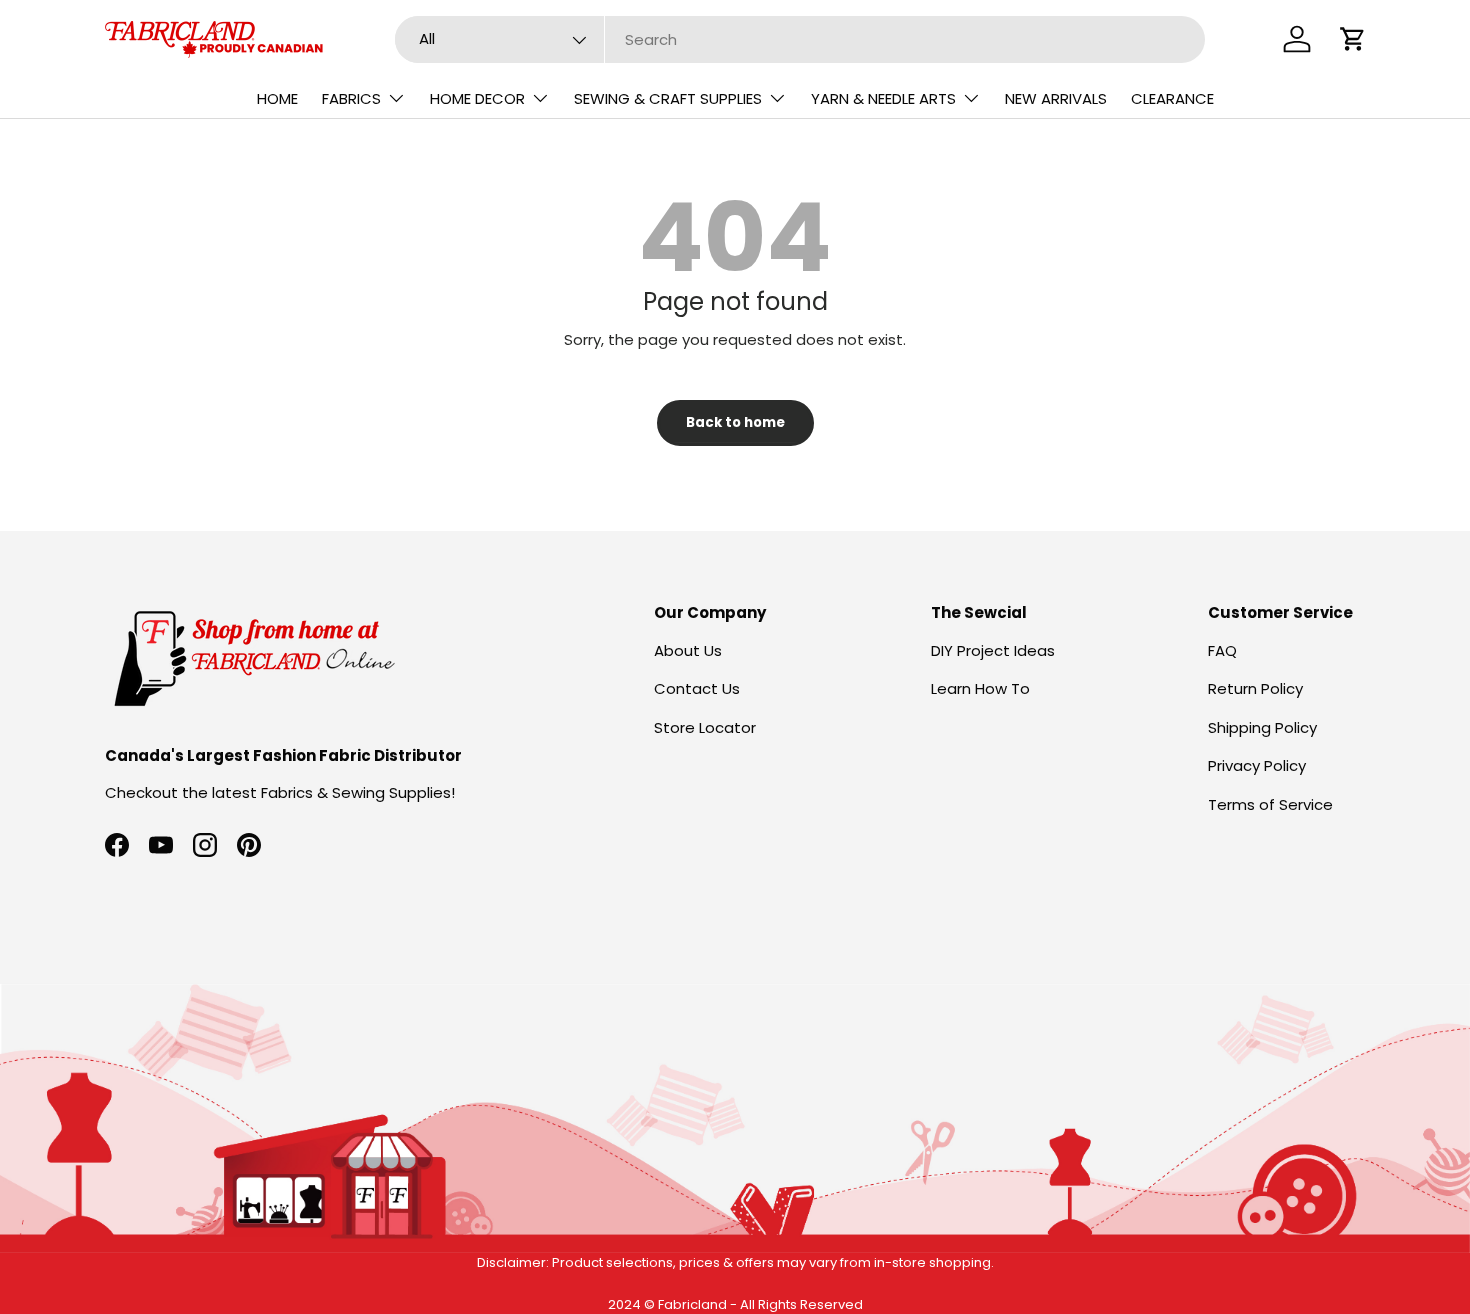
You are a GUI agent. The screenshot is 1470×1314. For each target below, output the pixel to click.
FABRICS (351, 98)
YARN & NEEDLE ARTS (883, 98)
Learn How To (980, 688)
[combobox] (800, 39)
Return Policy (1255, 688)
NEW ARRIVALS (1056, 98)
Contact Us (697, 688)
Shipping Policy (1262, 727)
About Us (688, 650)
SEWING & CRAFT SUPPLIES (668, 98)
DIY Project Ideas (993, 650)
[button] (1353, 39)
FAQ (1222, 650)
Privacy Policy (1257, 765)
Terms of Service (1270, 804)
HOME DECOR (477, 98)
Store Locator (705, 727)
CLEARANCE (1172, 98)
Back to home (735, 422)
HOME (277, 98)
